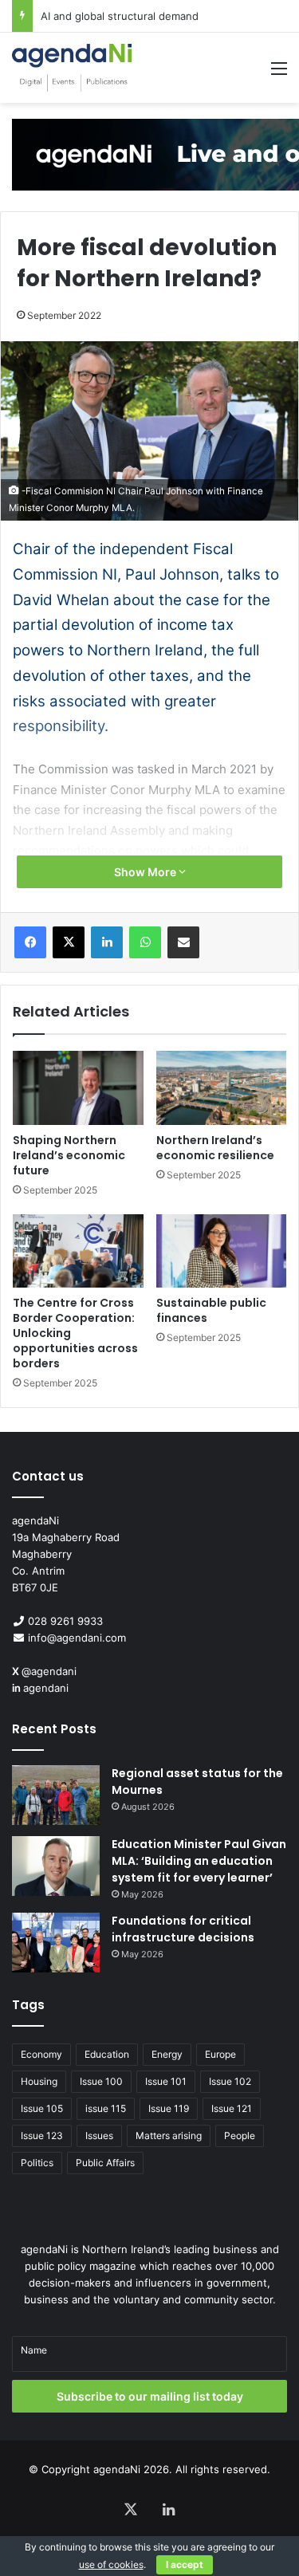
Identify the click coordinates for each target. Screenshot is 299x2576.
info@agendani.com (77, 1638)
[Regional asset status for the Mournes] (56, 1795)
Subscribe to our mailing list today (150, 2396)
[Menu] (279, 74)
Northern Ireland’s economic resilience (215, 1148)
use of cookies (111, 2564)
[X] (69, 942)
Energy (167, 2054)
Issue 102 (230, 2081)
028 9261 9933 (65, 1621)
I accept (185, 2564)
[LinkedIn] (107, 942)
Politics (37, 2163)
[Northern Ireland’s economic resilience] (222, 1087)
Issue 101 (166, 2081)
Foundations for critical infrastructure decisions (183, 1929)
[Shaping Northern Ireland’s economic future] (78, 1087)
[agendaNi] (72, 68)
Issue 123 (42, 2136)
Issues (99, 2136)
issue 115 (106, 2108)
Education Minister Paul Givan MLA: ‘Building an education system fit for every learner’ (199, 1861)
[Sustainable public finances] (222, 1251)
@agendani (49, 1671)
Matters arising (169, 2136)
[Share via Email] (183, 942)
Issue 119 (169, 2108)
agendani (46, 1688)
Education (107, 2054)
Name (34, 2350)
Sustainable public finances (211, 1310)
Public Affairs (105, 2163)
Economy (41, 2054)
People (240, 2136)
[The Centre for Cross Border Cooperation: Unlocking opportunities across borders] (78, 1251)
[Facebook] (30, 942)
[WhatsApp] (145, 942)
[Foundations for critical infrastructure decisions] (56, 1943)
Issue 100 (101, 2081)
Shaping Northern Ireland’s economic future (69, 1155)
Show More (146, 872)
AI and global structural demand (120, 16)
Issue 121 (232, 2108)
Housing (39, 2081)
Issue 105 (42, 2108)
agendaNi (117, 2469)
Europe (220, 2054)
